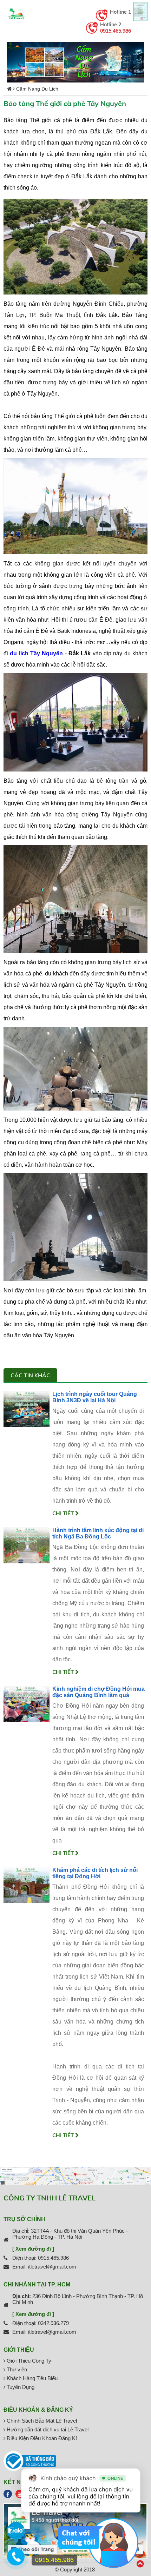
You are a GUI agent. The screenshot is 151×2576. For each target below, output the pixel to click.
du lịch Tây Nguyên (36, 653)
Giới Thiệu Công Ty (28, 2361)
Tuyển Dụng (20, 2387)
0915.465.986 (116, 31)
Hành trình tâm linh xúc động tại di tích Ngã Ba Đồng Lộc (98, 1533)
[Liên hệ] (16, 2560)
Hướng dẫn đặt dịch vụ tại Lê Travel (47, 2429)
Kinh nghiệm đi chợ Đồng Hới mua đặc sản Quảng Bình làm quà (99, 1692)
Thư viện (16, 2369)
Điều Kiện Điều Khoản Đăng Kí (41, 2438)
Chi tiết (64, 1513)
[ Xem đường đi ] (33, 2249)
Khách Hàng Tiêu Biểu (31, 2378)
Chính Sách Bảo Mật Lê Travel (41, 2421)
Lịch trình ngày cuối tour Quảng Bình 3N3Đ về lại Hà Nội (95, 1397)
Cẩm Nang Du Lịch (37, 89)
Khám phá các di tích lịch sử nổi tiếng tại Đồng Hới (95, 1873)
